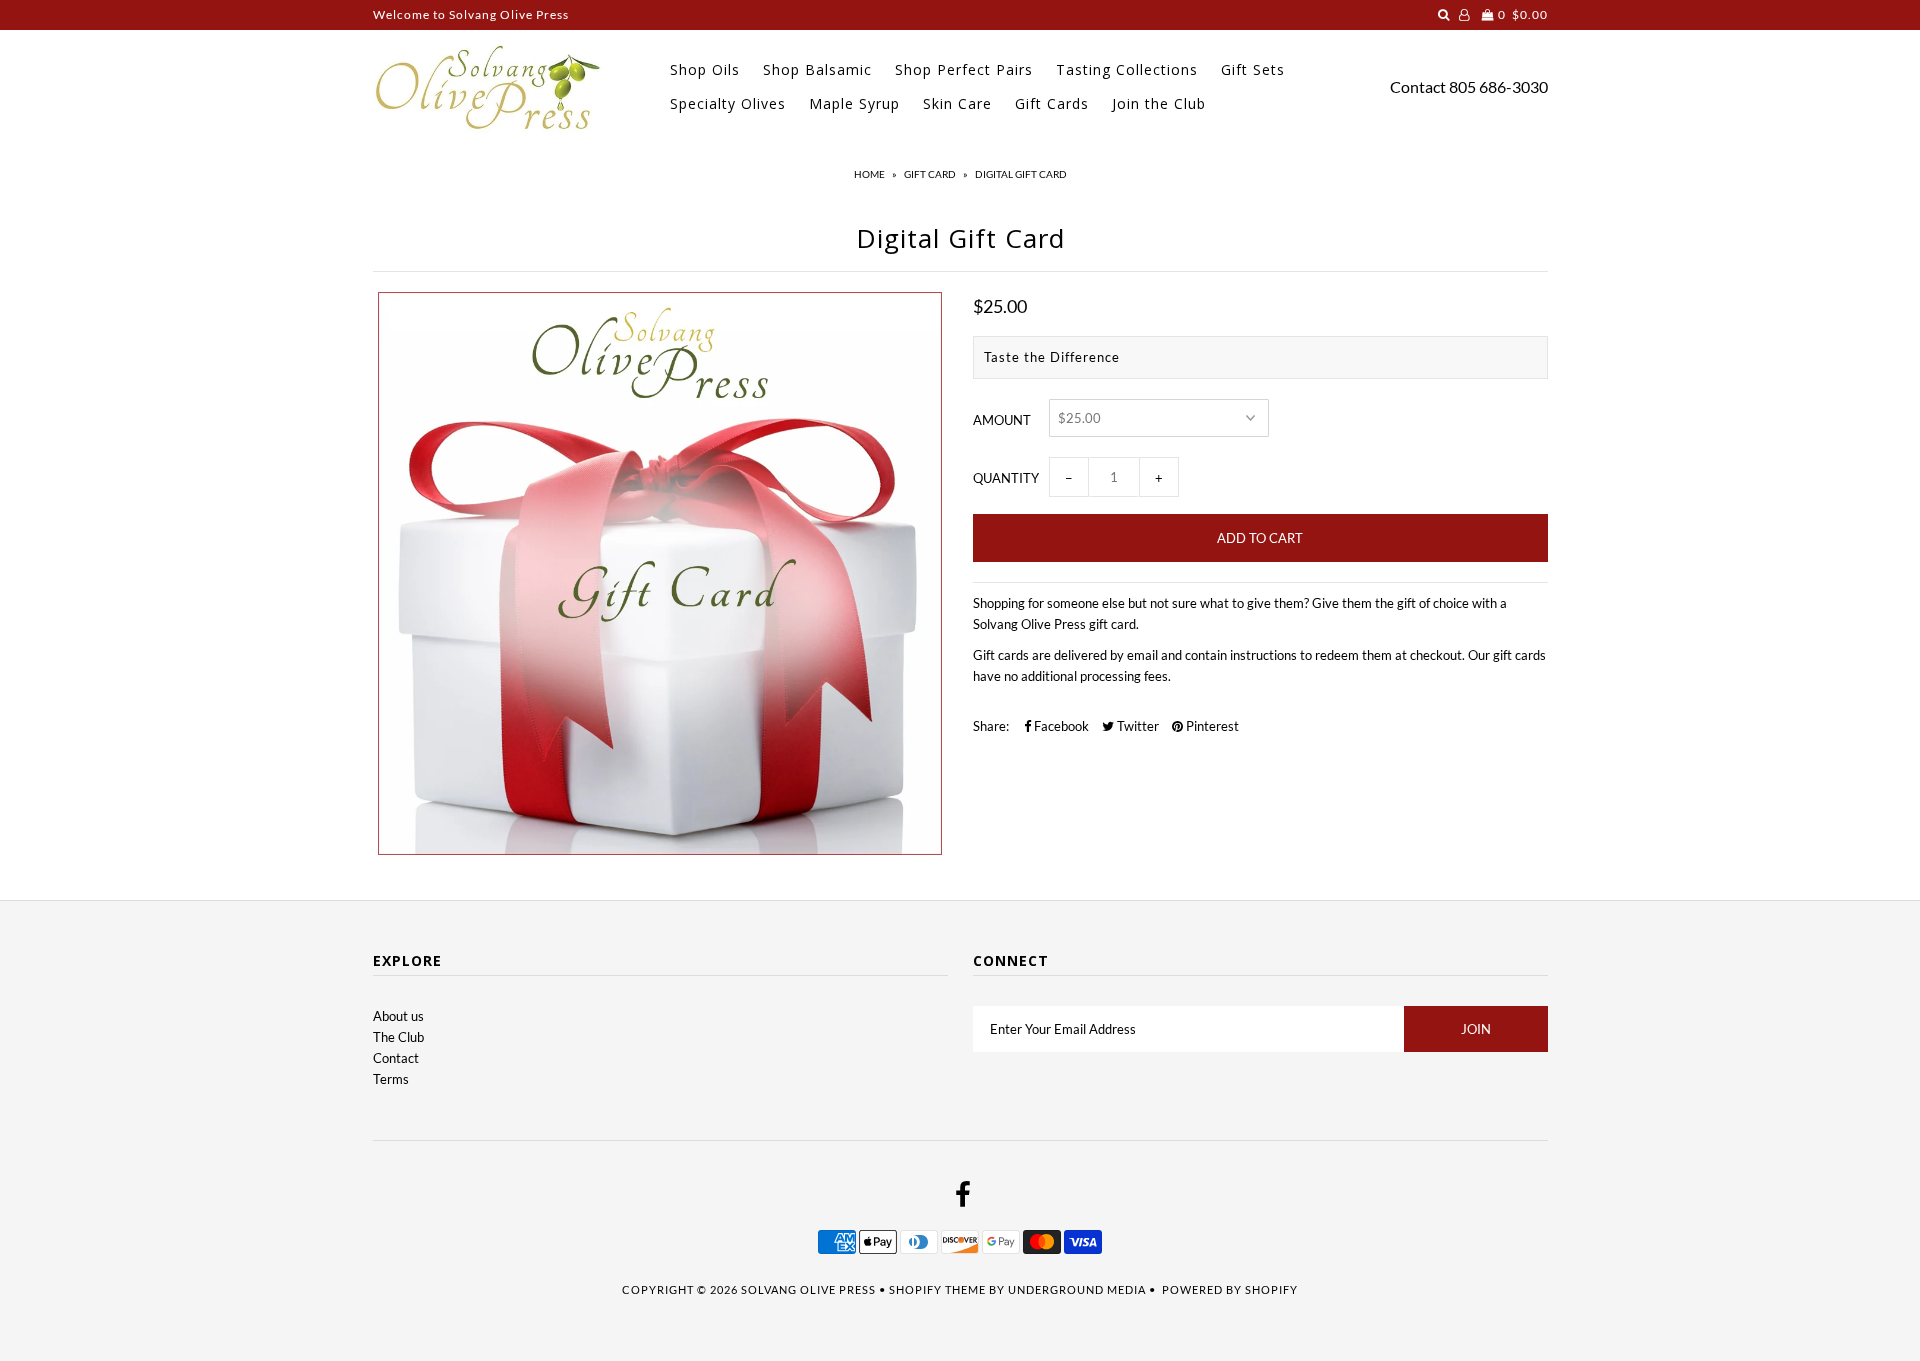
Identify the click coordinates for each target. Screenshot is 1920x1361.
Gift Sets (1253, 69)
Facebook (1060, 726)
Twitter (1136, 726)
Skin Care (957, 103)
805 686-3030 (1498, 86)
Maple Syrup (854, 103)
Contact (1418, 86)
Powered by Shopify (1230, 1289)
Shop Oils (705, 69)
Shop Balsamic (817, 69)
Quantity (1006, 478)
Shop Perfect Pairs (964, 69)
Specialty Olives (728, 103)
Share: (991, 726)
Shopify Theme (937, 1289)
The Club (398, 1037)
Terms (391, 1079)
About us (398, 1016)
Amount (1002, 420)
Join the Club (1159, 103)
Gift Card (930, 174)
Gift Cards (1052, 103)
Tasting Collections (1127, 69)
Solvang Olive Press (808, 1289)
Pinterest (1211, 726)
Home (869, 174)
